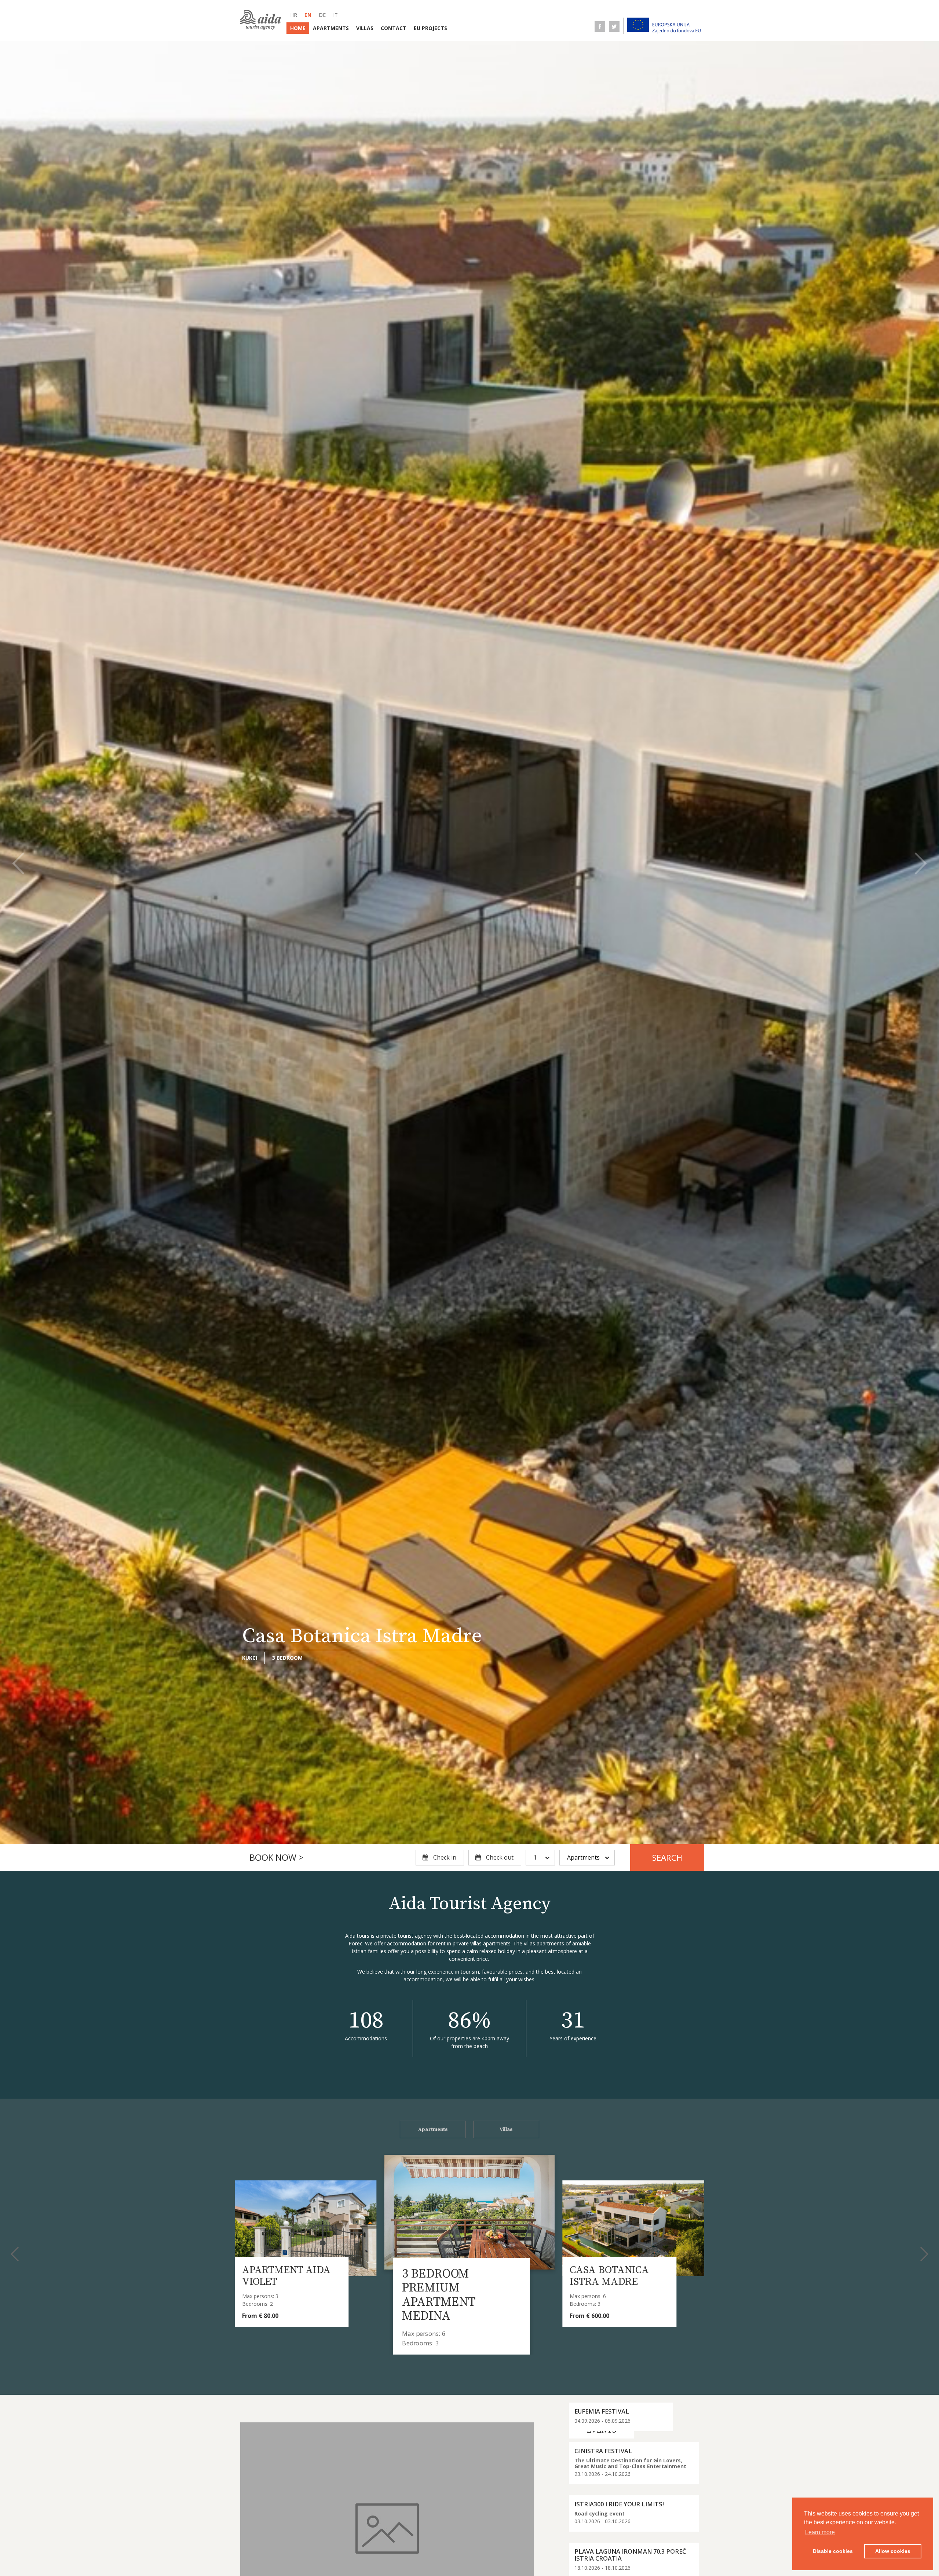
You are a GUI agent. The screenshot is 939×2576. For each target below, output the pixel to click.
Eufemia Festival (602, 2411)
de (322, 15)
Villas (365, 28)
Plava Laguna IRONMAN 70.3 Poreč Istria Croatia (630, 2555)
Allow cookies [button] (893, 2551)
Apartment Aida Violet (614, 2276)
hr (294, 15)
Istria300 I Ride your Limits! (619, 2504)
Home (298, 28)
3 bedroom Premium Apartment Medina (273, 2288)
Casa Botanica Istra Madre (450, 2281)
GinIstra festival (603, 2451)
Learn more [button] (820, 2532)
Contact (394, 28)
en (308, 15)
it (335, 15)
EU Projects (430, 28)
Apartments (331, 28)
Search (667, 1858)
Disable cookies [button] (833, 2551)
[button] (18, 864)
